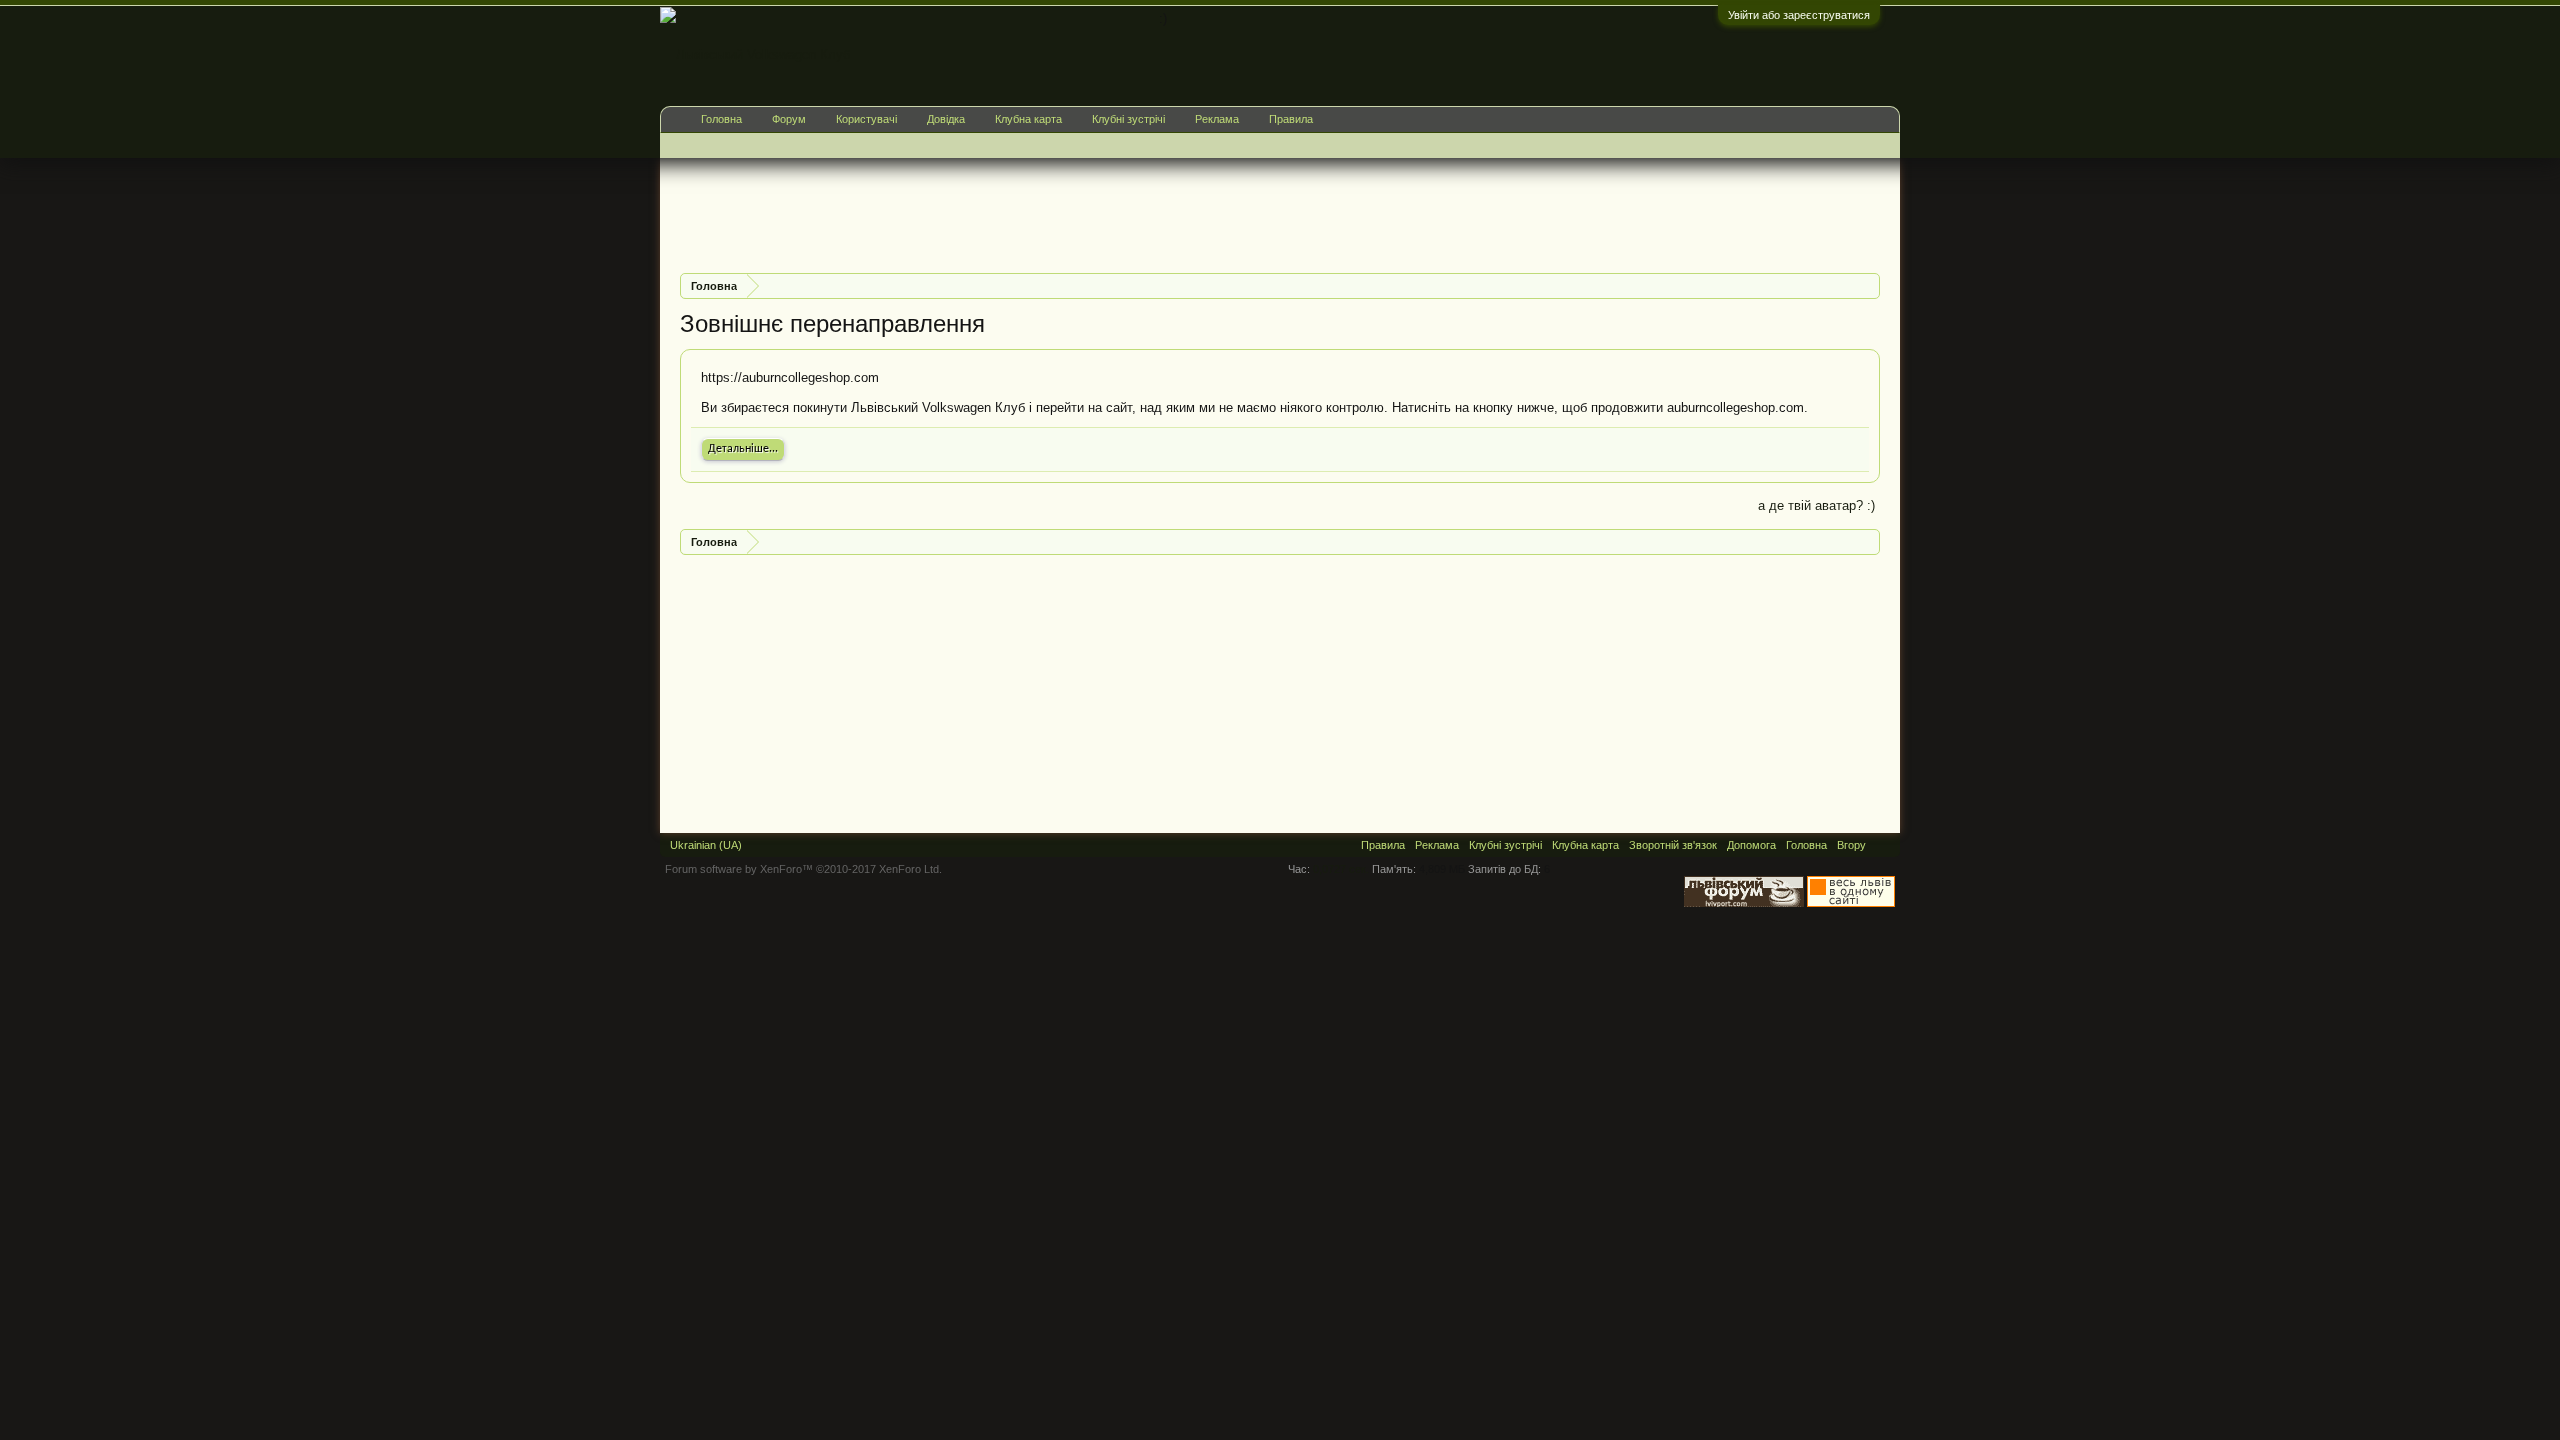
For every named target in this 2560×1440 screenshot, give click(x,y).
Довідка (946, 119)
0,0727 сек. (1341, 869)
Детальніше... (743, 449)
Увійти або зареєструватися (1799, 15)
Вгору (1851, 845)
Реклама (1217, 119)
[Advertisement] (1044, 213)
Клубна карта (1028, 119)
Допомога (1751, 845)
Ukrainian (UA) (706, 845)
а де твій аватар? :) (1816, 505)
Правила (1291, 119)
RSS (1883, 845)
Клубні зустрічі (1128, 119)
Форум (789, 119)
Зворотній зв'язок (1673, 845)
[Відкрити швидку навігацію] (1867, 285)
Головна (721, 119)
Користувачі (866, 119)
